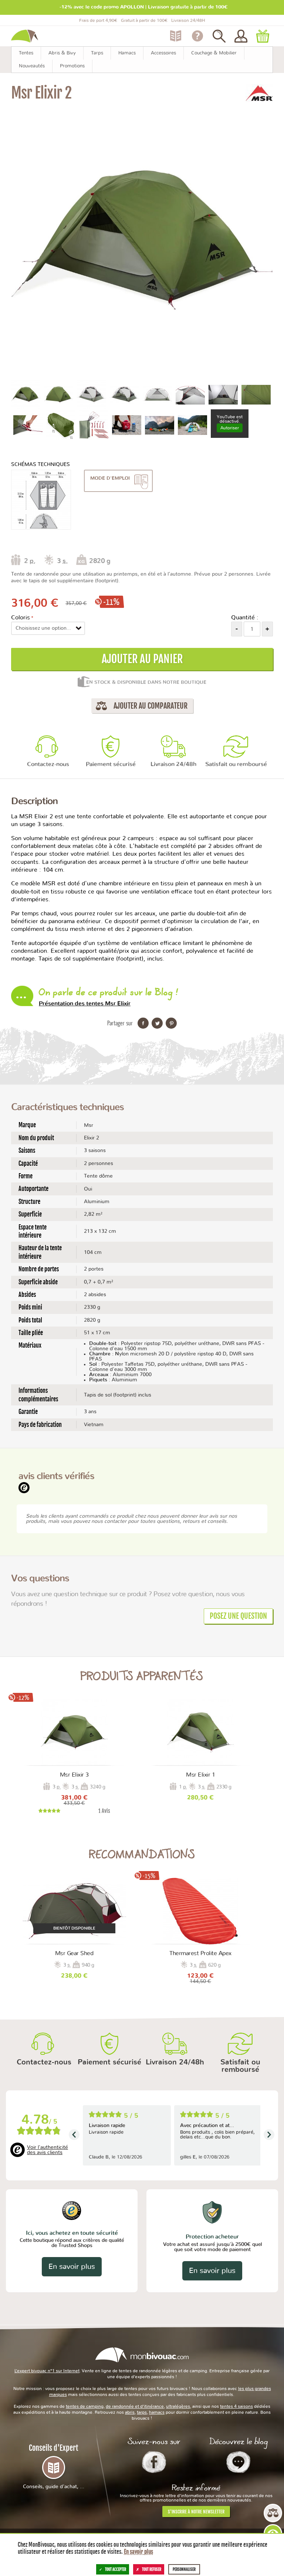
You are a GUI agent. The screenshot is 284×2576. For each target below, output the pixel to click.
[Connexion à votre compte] (241, 36)
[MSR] (259, 93)
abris (130, 2412)
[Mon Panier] (263, 36)
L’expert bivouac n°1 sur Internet (47, 2371)
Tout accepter (116, 2569)
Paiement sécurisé (111, 764)
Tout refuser (152, 2569)
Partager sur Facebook (143, 1023)
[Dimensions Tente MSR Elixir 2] (41, 500)
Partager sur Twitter (157, 1023)
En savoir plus (72, 2267)
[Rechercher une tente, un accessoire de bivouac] (219, 36)
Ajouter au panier (142, 659)
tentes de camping (85, 2406)
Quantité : (245, 618)
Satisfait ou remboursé (236, 764)
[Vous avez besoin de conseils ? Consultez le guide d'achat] (175, 36)
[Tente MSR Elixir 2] (26, 394)
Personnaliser (184, 2569)
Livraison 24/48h (173, 764)
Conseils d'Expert (54, 2466)
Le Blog (238, 2462)
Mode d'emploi (110, 478)
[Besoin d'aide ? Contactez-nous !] (197, 36)
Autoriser (230, 428)
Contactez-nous (48, 764)
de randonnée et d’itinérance (135, 2406)
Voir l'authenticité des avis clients (48, 2150)
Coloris (21, 618)
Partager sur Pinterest (171, 1023)
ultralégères (178, 2406)
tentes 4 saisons (236, 2406)
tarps (142, 2412)
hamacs (157, 2412)
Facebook (154, 2462)
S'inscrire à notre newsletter (196, 2512)
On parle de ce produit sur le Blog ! (108, 996)
